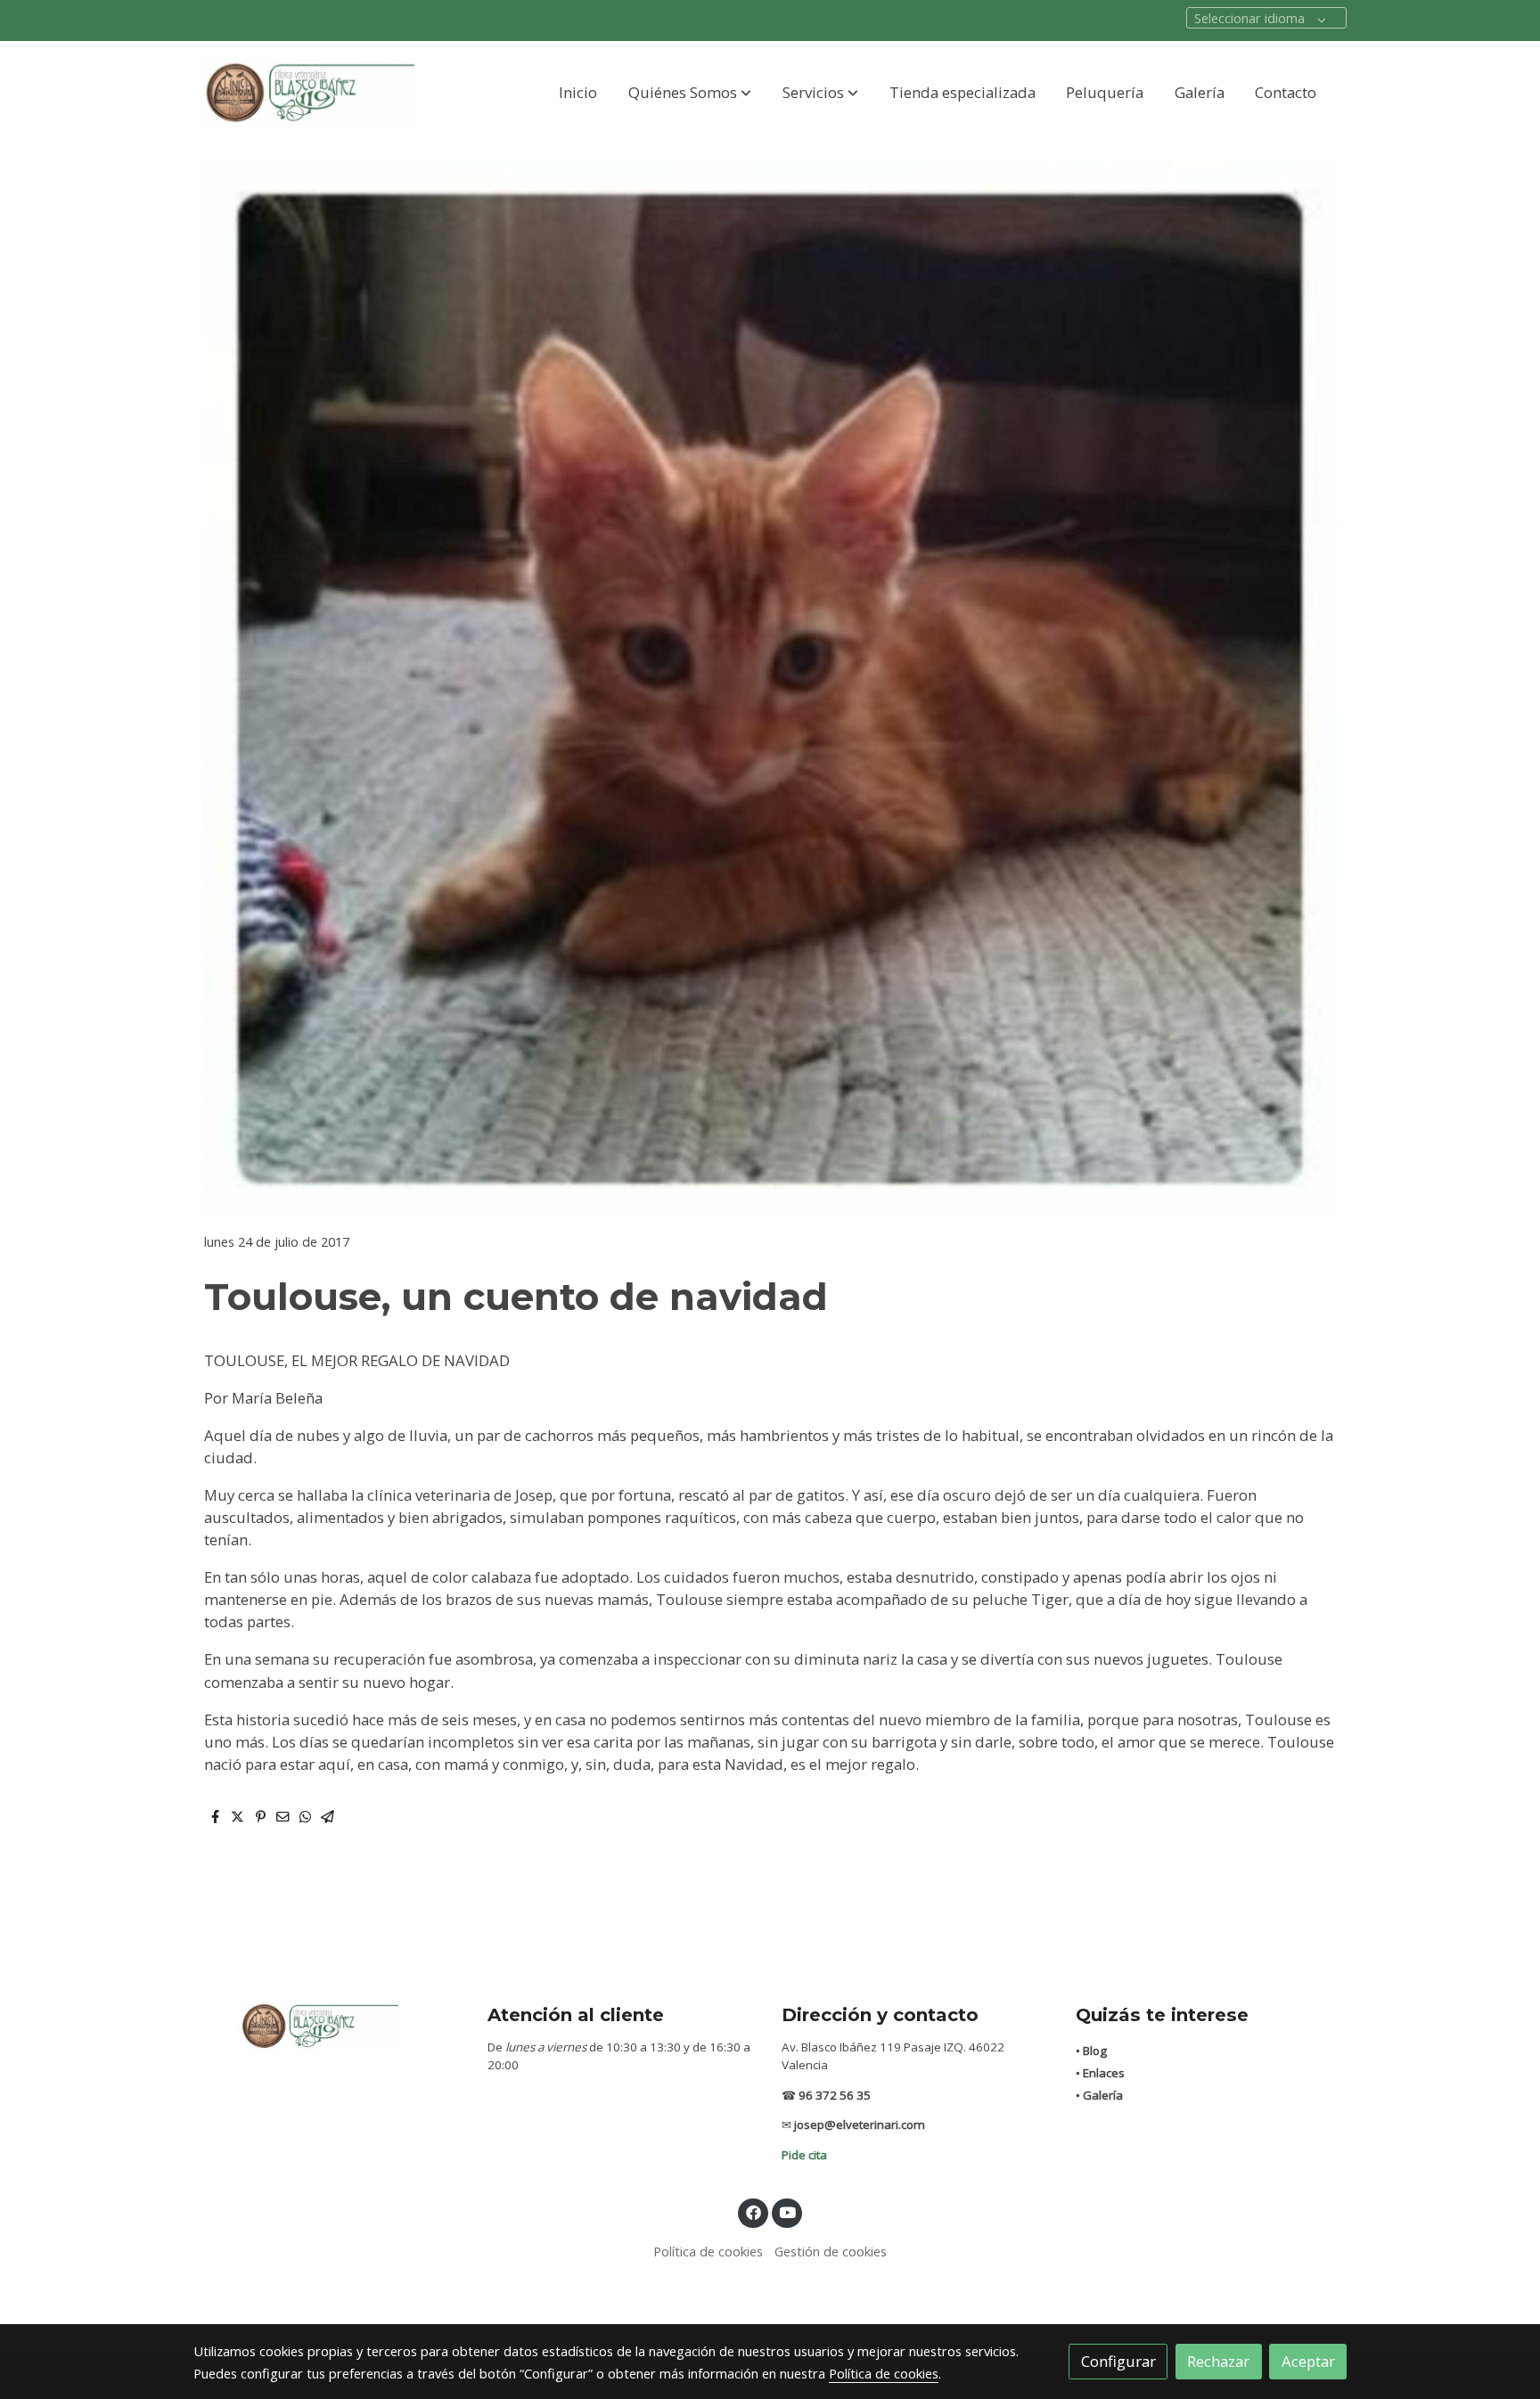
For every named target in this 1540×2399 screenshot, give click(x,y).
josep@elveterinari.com (860, 2125)
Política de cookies (708, 2251)
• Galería (1099, 2095)
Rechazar (1218, 2361)
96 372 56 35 (835, 2095)
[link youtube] (788, 2211)
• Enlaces (1100, 2073)
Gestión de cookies (831, 2251)
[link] (307, 93)
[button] (690, 93)
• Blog (1091, 2051)
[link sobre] (329, 2025)
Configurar (1118, 2361)
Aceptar (1308, 2361)
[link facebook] (753, 2211)
